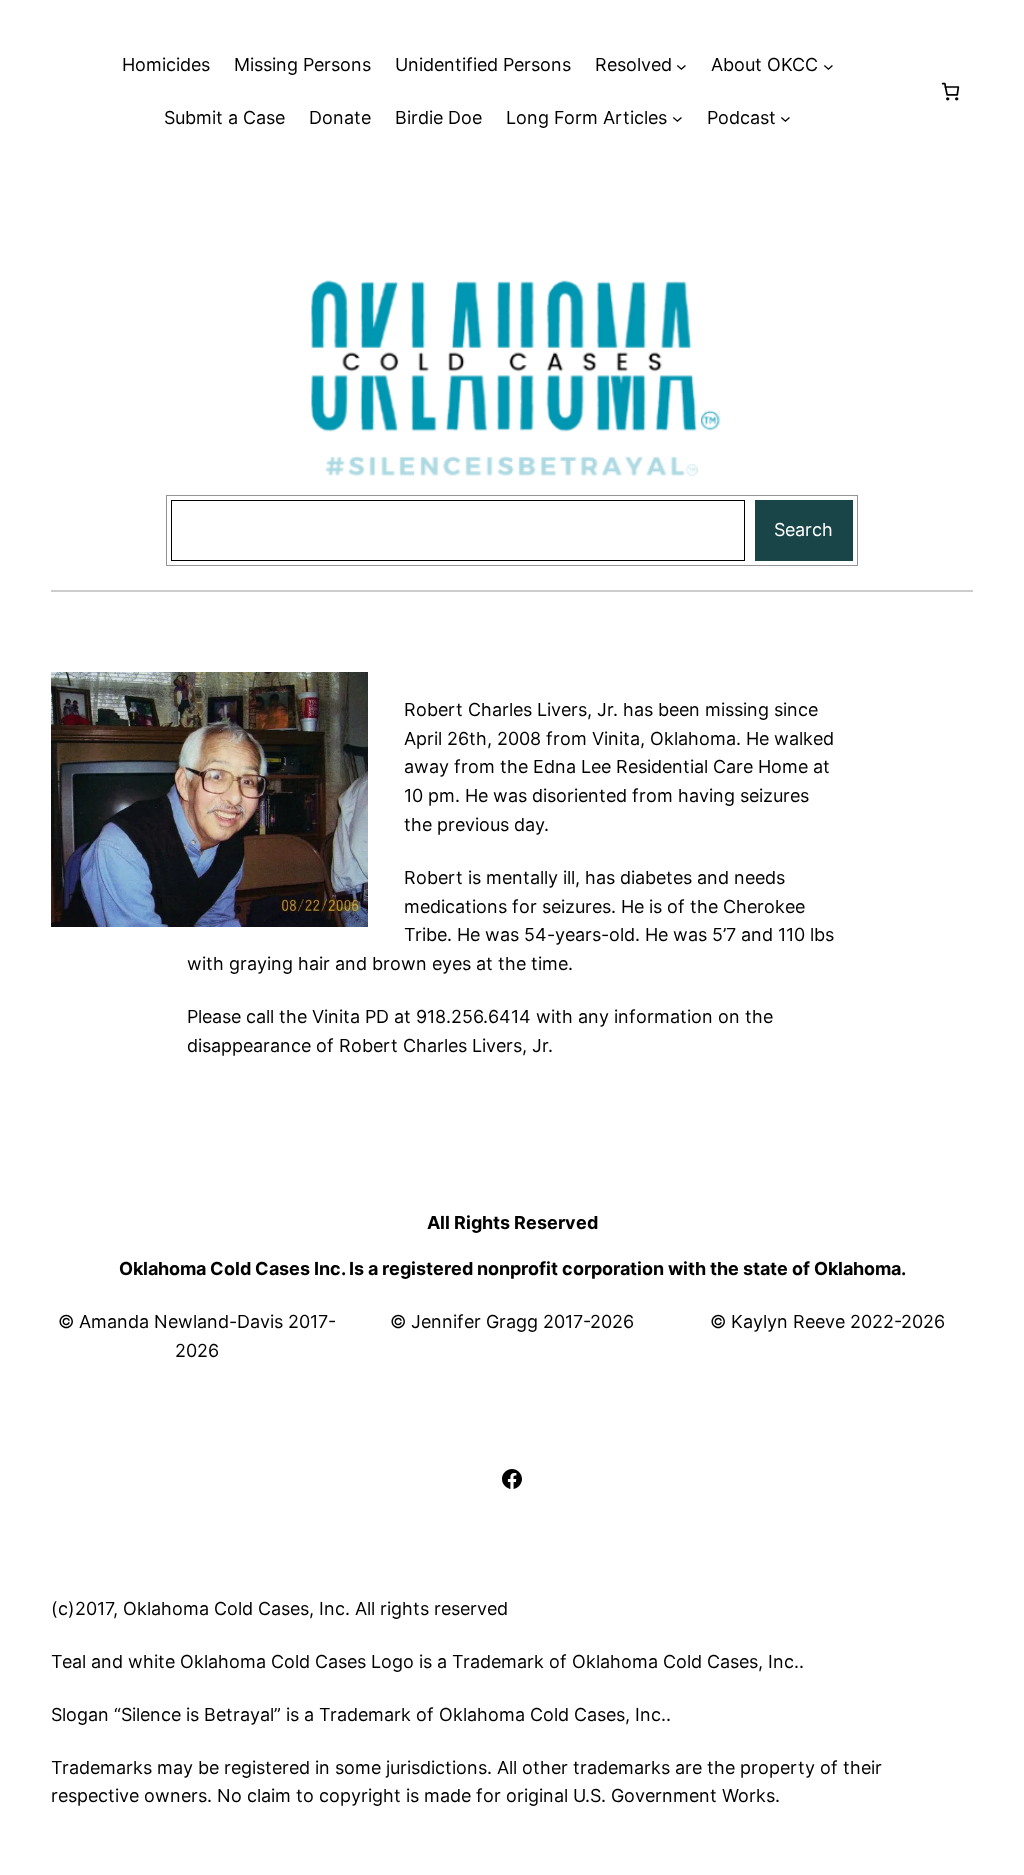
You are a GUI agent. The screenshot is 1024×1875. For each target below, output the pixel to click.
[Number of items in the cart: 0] (950, 91)
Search (803, 529)
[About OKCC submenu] (828, 65)
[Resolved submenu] (681, 65)
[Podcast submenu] (785, 118)
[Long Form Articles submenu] (677, 118)
